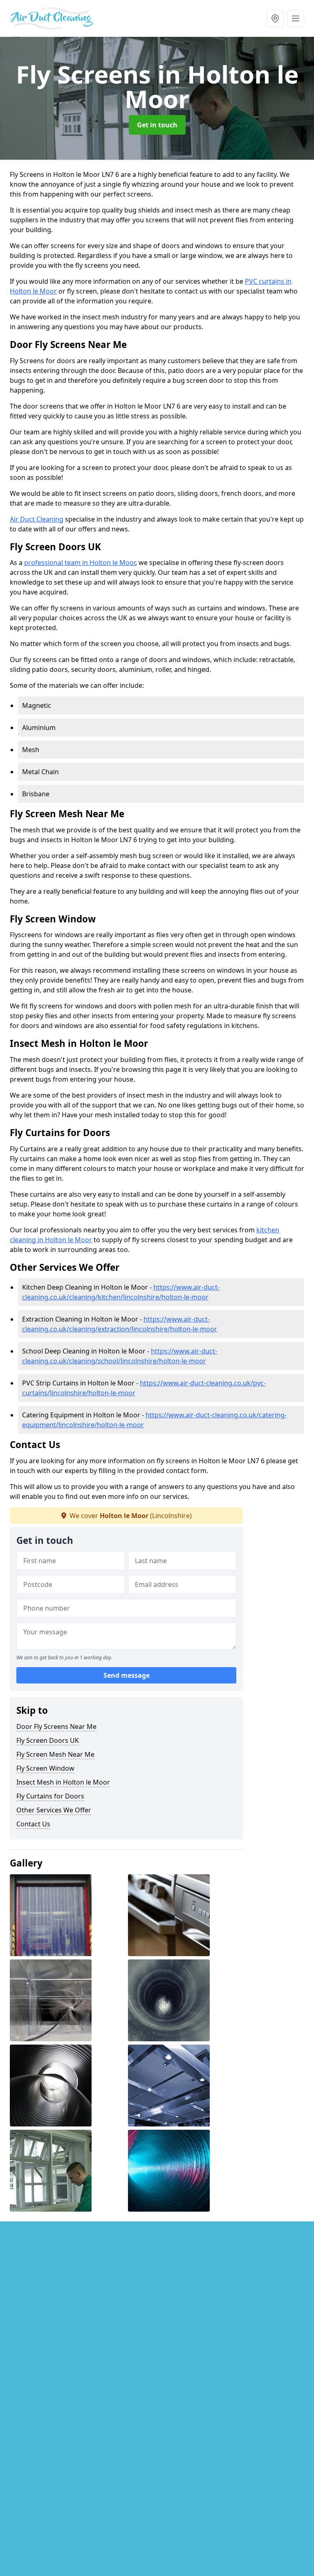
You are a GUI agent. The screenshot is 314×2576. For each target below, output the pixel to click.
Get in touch (157, 125)
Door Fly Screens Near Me (56, 1726)
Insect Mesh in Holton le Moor (63, 1782)
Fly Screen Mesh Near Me (55, 1754)
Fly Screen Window (45, 1768)
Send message (127, 1675)
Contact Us (33, 1824)
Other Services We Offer (54, 1810)
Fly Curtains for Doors (50, 1796)
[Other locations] (275, 18)
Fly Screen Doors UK (48, 1740)
